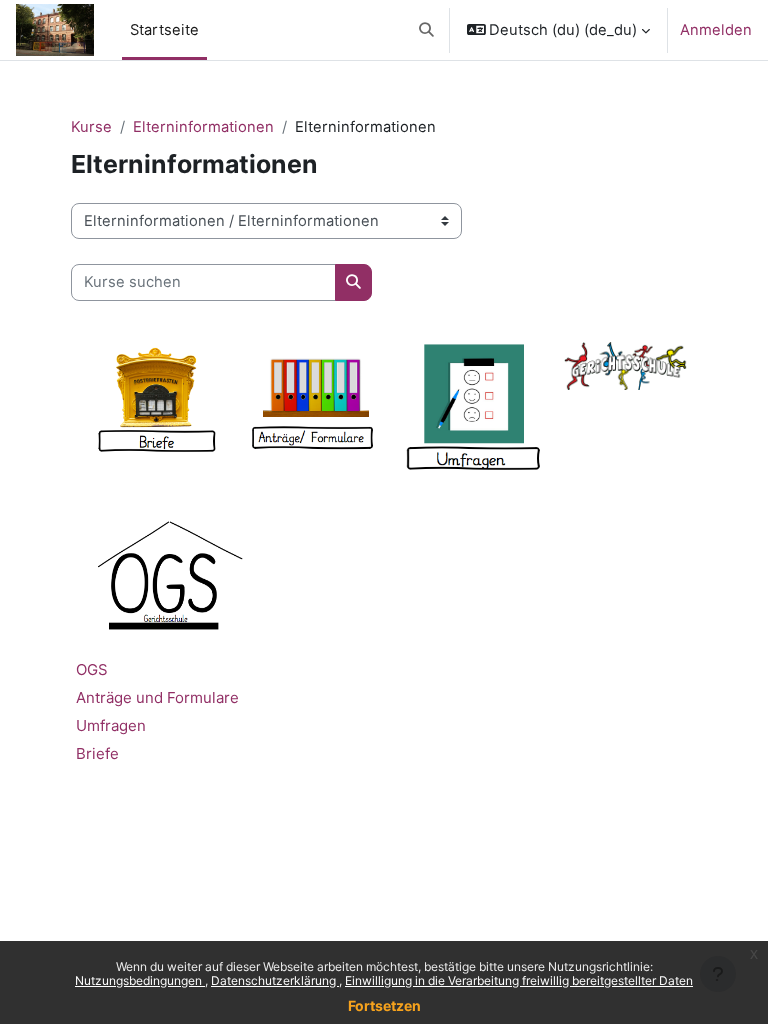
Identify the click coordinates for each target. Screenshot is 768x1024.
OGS (92, 669)
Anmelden (716, 30)
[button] (426, 30)
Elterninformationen (203, 127)
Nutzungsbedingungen (140, 980)
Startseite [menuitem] (164, 30)
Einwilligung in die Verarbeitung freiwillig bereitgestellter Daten (519, 980)
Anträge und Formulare (157, 697)
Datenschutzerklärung (275, 980)
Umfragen (111, 725)
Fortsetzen (384, 1005)
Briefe (97, 753)
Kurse (91, 127)
